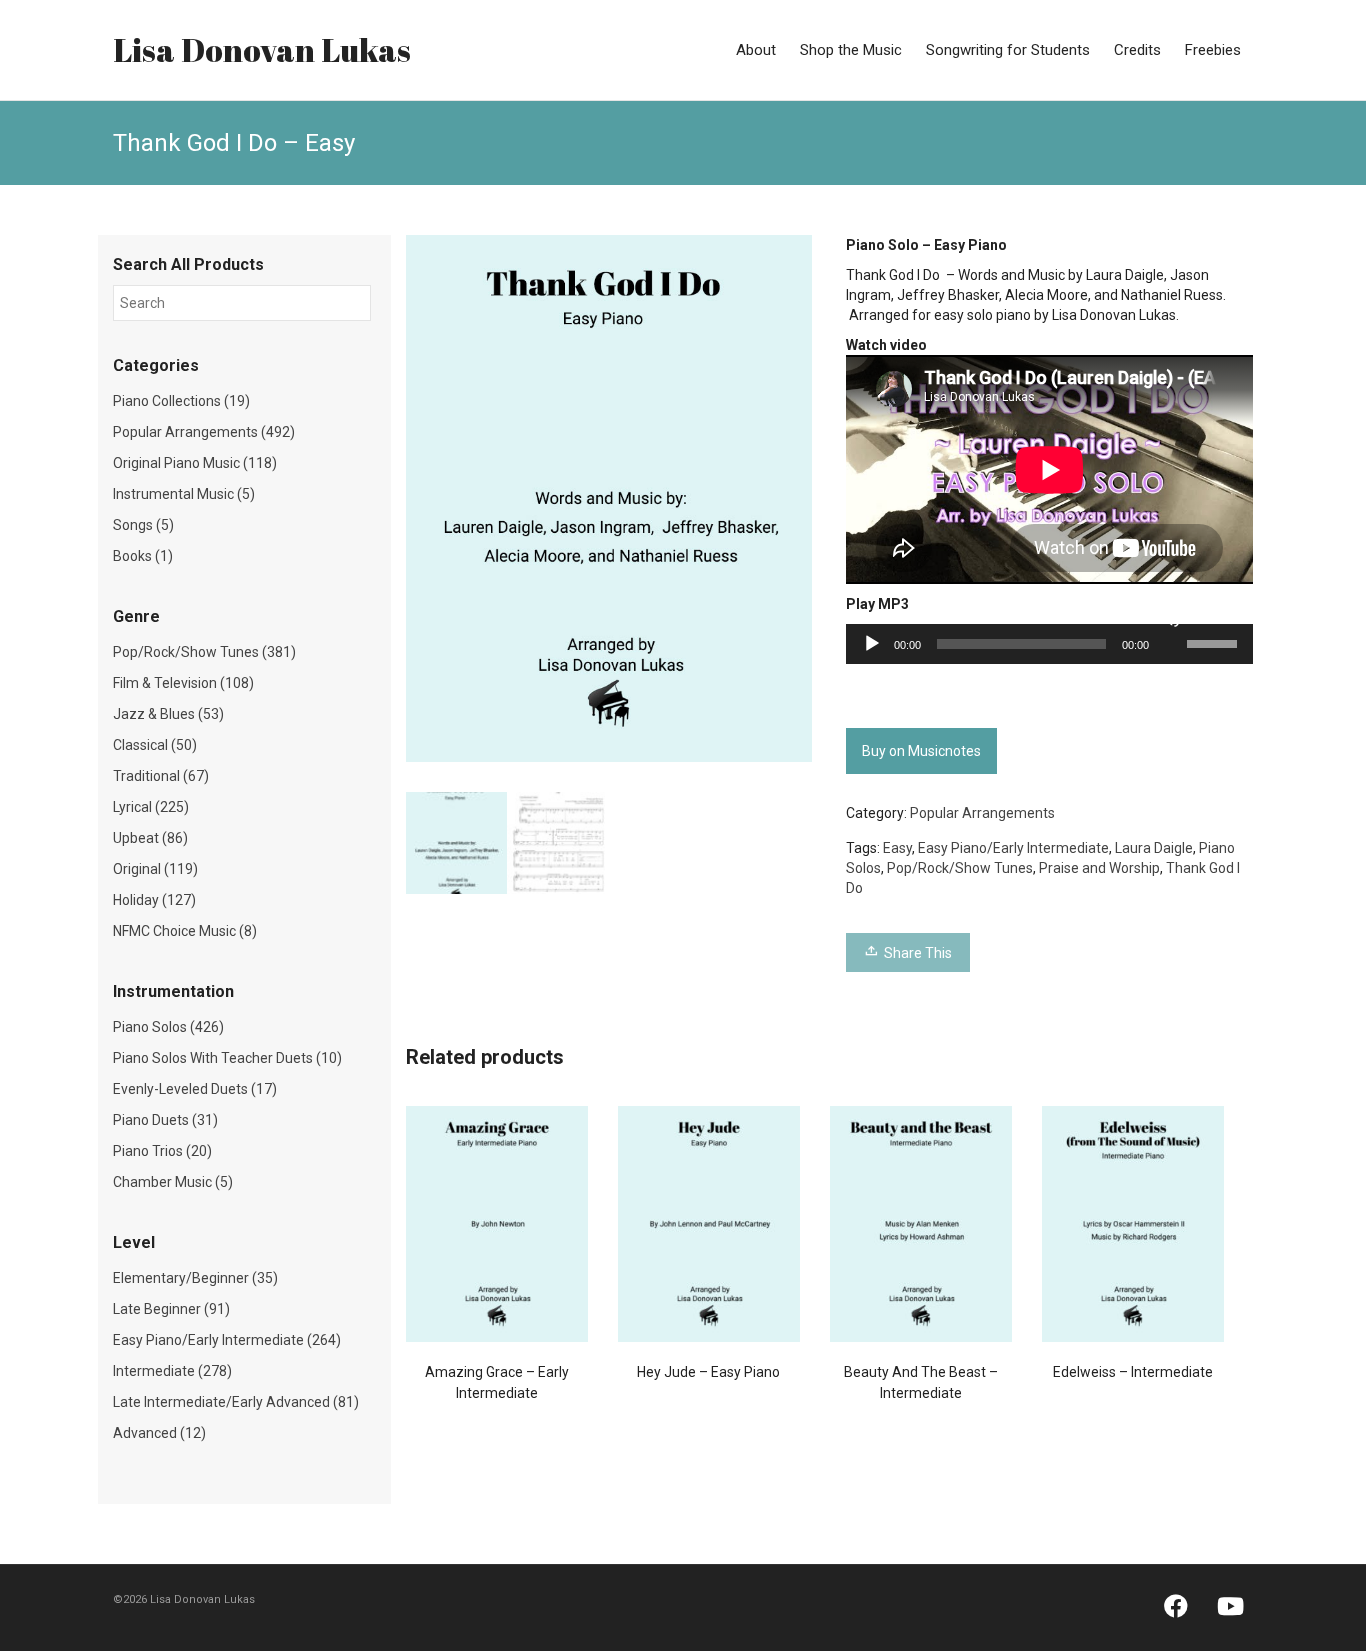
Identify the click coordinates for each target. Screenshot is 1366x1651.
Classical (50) (155, 745)
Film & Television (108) (183, 683)
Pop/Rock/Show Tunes (960, 868)
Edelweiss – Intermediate (1133, 1372)
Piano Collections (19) (181, 401)
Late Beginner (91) (171, 1309)
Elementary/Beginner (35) (195, 1278)
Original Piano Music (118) (195, 463)
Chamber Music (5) (173, 1182)
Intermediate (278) (172, 1371)
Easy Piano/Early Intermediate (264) (227, 1340)
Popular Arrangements (982, 813)
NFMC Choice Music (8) (185, 931)
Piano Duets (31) (165, 1120)
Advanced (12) (159, 1433)
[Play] (872, 644)
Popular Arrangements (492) (204, 432)
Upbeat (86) (150, 838)
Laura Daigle (1154, 848)
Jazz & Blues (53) (168, 714)
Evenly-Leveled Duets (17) (195, 1089)
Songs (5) (143, 525)
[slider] (1215, 642)
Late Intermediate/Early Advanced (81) (236, 1402)
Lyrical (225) (151, 807)
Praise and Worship (1099, 868)
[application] (1049, 644)
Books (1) (143, 556)
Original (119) (155, 869)
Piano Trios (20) (162, 1151)
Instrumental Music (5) (184, 494)
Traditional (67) (161, 776)
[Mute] (1171, 618)
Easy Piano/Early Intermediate (1013, 848)
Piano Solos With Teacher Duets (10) (227, 1058)
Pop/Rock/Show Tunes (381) (204, 652)
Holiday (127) (154, 900)
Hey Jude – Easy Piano (708, 1372)
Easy (897, 848)
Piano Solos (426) (168, 1027)
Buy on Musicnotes (921, 751)
